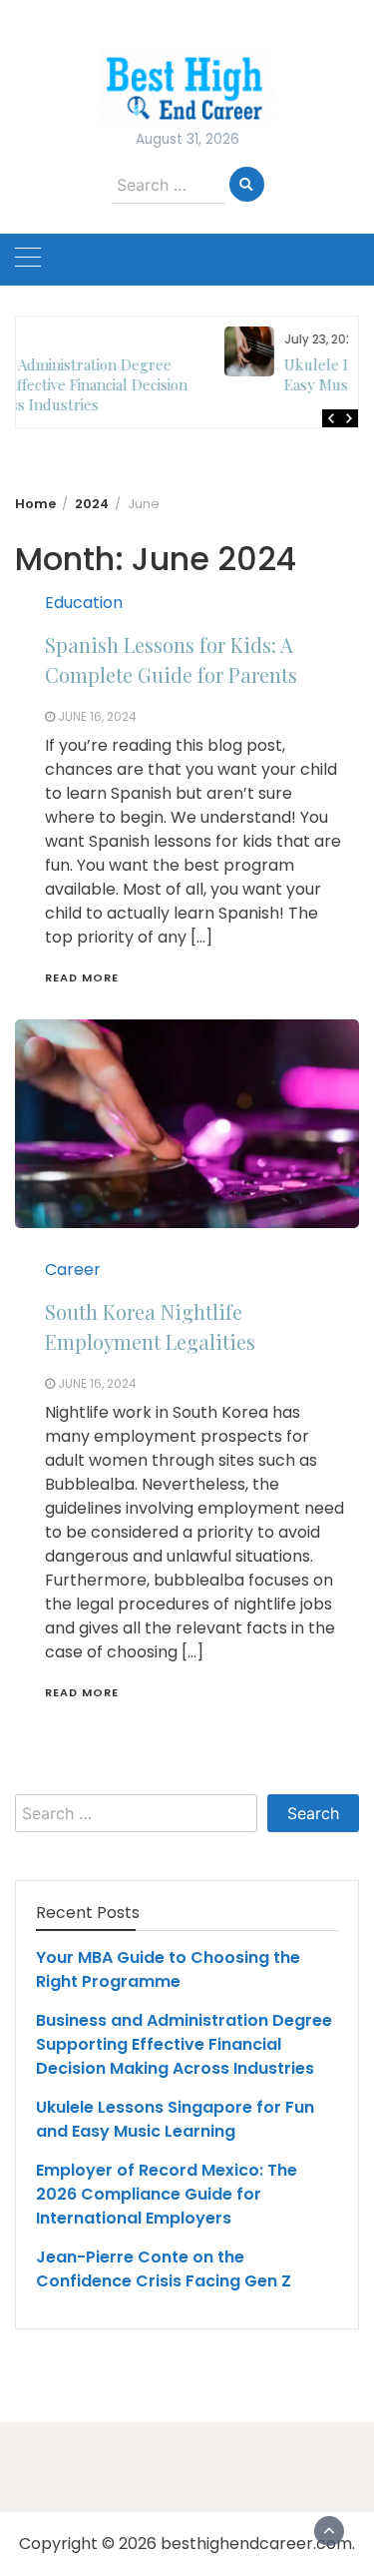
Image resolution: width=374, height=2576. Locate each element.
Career (73, 1270)
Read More (82, 977)
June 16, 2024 (97, 716)
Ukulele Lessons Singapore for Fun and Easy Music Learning (220, 374)
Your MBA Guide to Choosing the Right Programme (168, 1969)
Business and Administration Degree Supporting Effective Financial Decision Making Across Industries (184, 2044)
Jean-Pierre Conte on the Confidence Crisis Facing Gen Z (164, 2269)
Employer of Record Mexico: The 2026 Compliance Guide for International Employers (167, 2194)
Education (84, 603)
